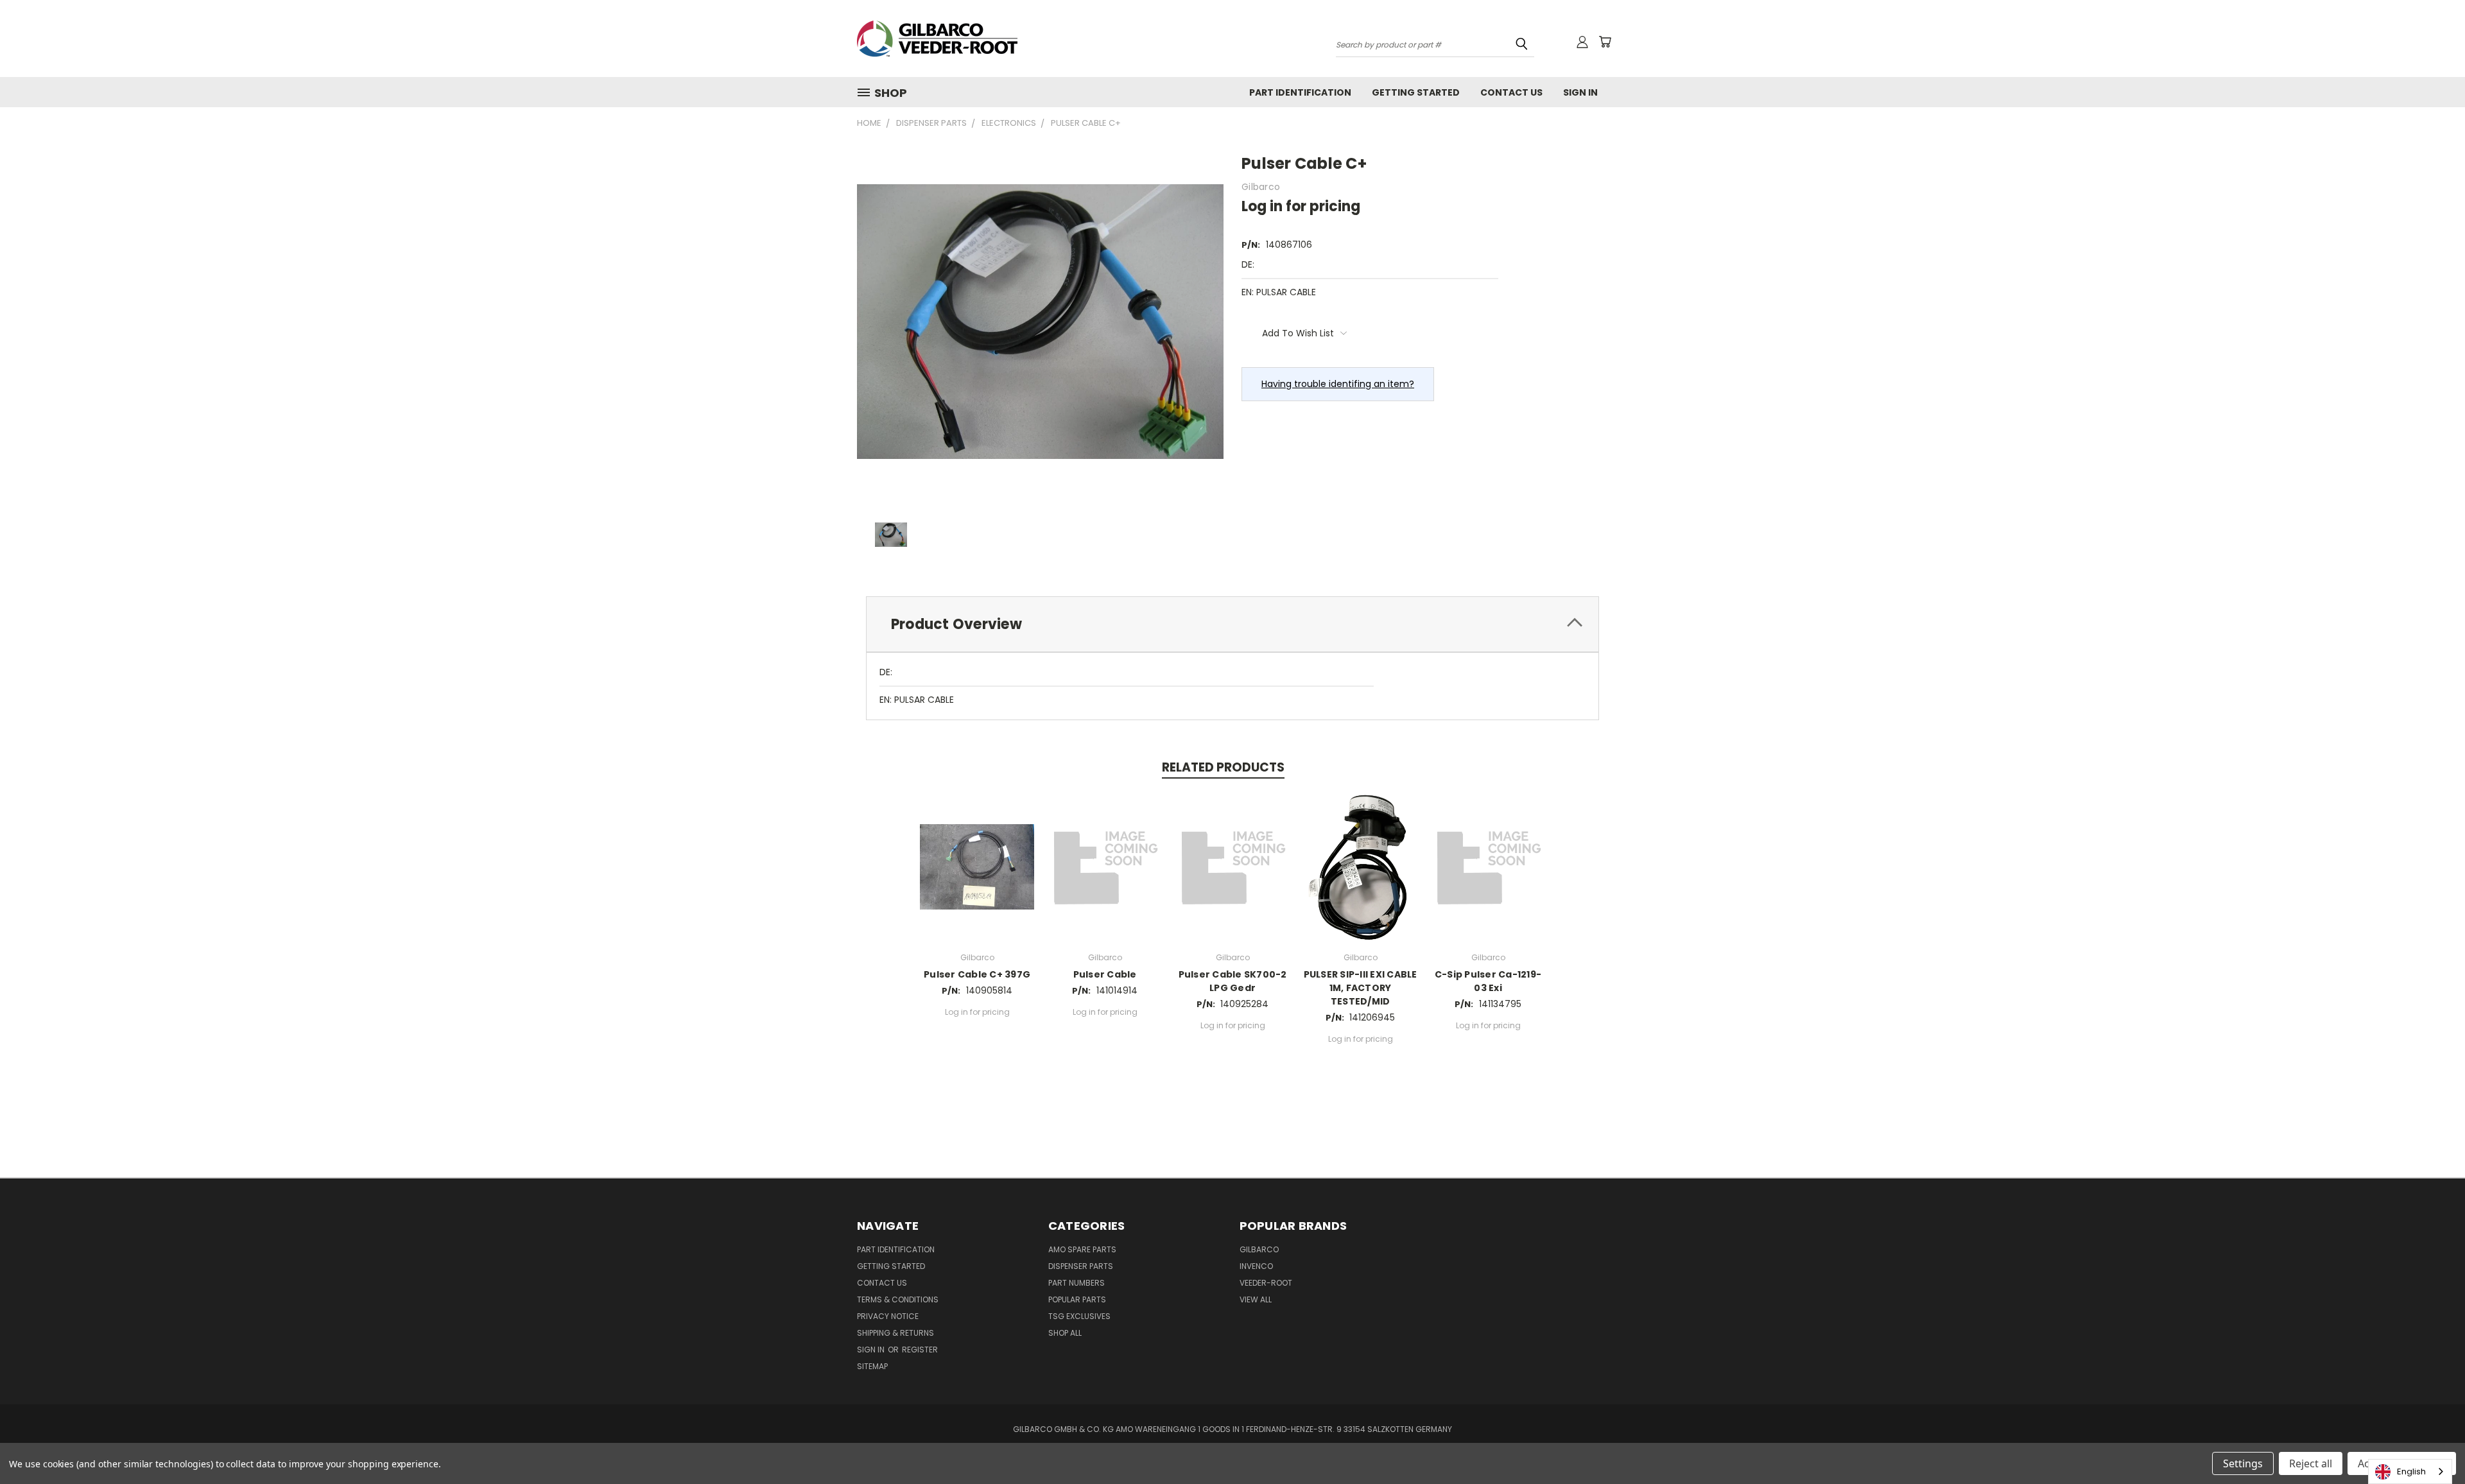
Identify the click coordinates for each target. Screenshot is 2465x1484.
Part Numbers (1077, 1283)
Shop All (1065, 1333)
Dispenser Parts (1081, 1266)
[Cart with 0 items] (1605, 42)
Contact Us (1511, 92)
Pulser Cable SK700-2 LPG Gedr (1233, 981)
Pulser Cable (1105, 974)
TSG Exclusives (1079, 1316)
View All (1256, 1299)
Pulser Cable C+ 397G (977, 974)
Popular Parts (1077, 1299)
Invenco (1256, 1266)
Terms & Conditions (898, 1299)
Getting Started (1416, 92)
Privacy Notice (888, 1316)
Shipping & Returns (895, 1333)
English (2411, 1471)
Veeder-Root (1266, 1283)
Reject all (2311, 1463)
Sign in (872, 1350)
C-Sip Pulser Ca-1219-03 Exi (1488, 981)
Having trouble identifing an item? (1338, 384)
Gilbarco (1259, 1249)
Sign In (1580, 92)
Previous (2431, 1444)
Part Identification (1300, 92)
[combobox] (2410, 1471)
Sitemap (872, 1366)
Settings (2243, 1463)
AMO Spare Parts (1082, 1249)
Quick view (977, 865)
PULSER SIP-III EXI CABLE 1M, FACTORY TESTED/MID (1361, 988)
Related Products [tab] (1223, 767)
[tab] (1232, 624)
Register (920, 1350)
